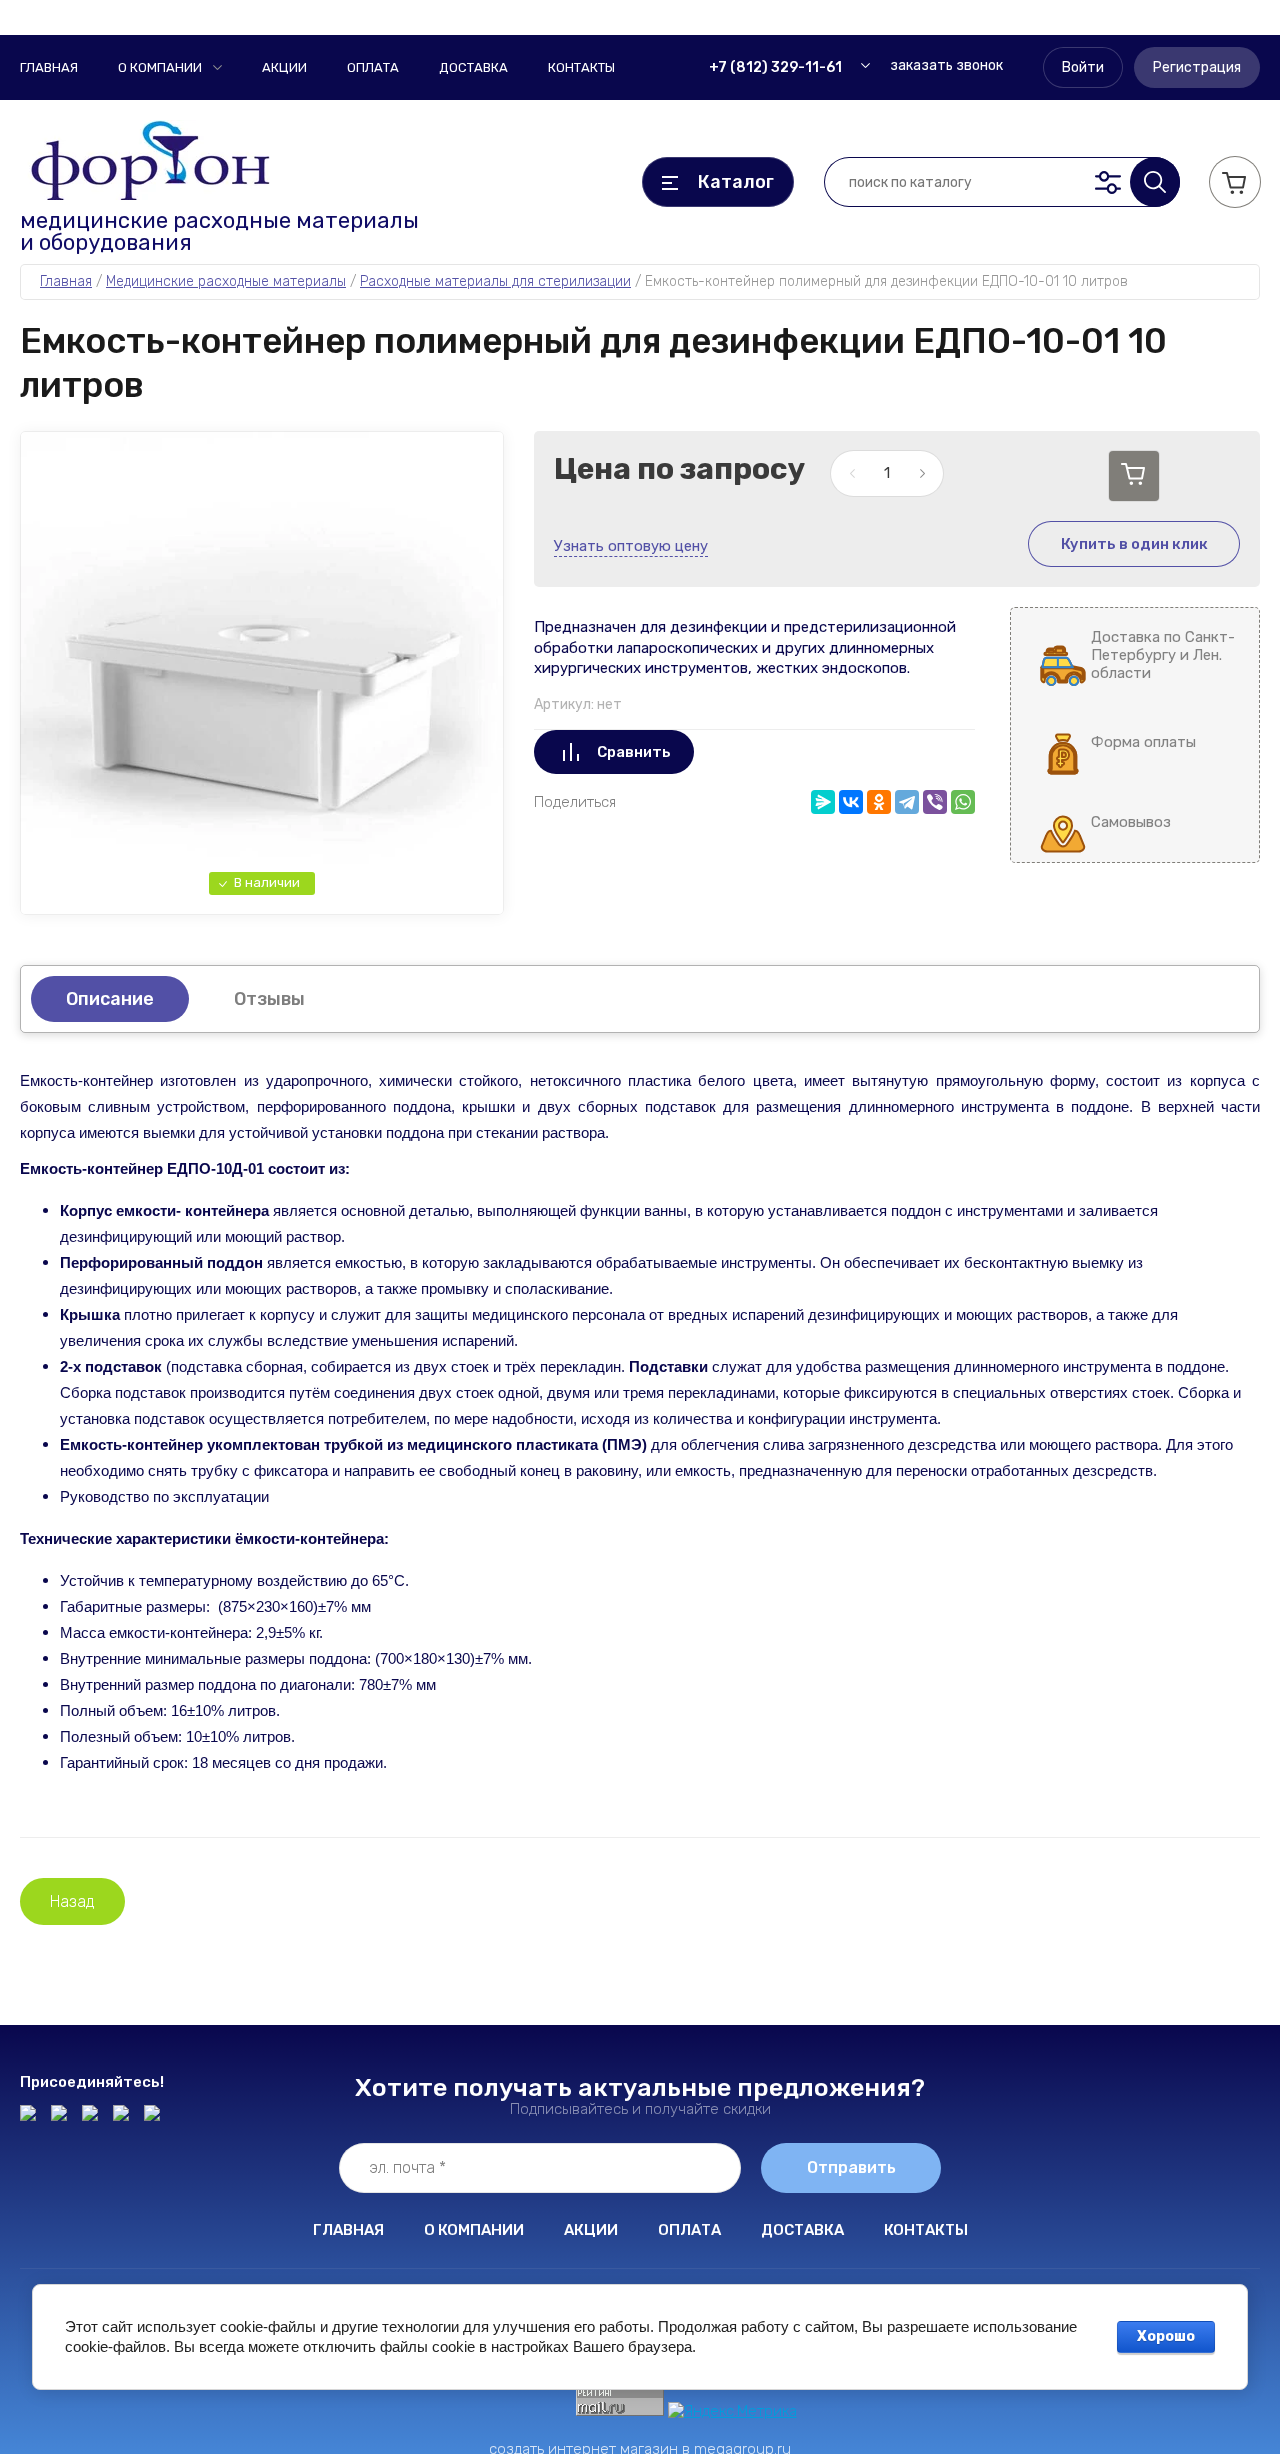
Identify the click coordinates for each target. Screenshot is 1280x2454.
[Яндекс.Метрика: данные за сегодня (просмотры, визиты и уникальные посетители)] (732, 2411)
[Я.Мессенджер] (823, 802)
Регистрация (1197, 67)
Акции (284, 67)
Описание (110, 999)
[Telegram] (907, 802)
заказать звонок (946, 65)
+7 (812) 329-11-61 (775, 67)
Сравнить (634, 752)
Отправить (851, 2167)
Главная (49, 67)
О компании (160, 67)
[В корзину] (1134, 476)
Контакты (581, 67)
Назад (72, 1901)
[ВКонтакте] (851, 802)
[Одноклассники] (879, 802)
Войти (1083, 67)
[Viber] (935, 802)
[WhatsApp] (963, 802)
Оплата (373, 67)
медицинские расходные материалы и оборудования (219, 232)
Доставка (473, 67)
